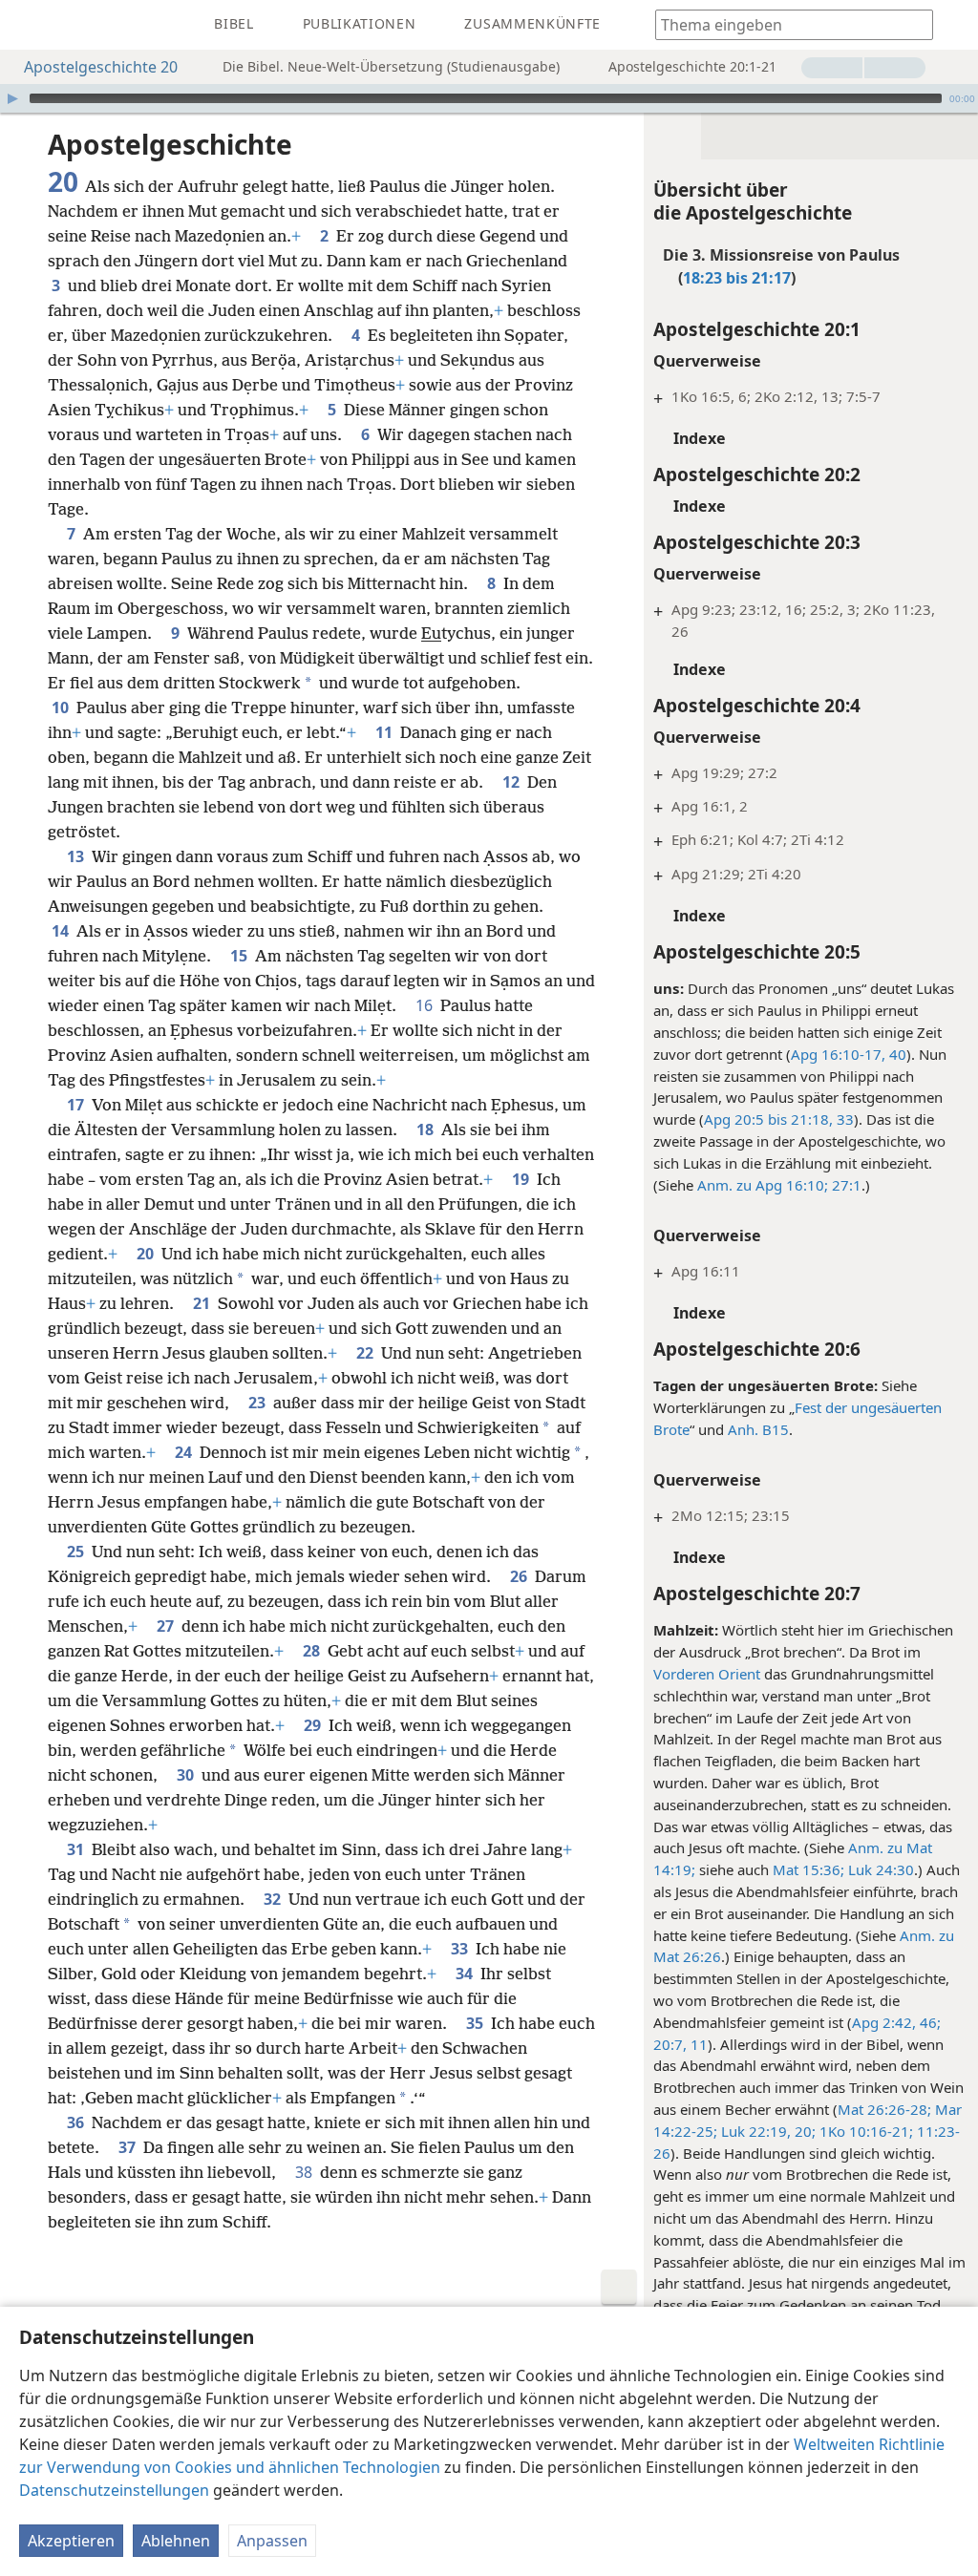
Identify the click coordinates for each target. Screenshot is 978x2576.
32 (274, 1899)
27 (167, 1626)
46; (928, 2022)
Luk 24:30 (879, 1869)
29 (314, 1725)
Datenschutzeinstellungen (114, 2490)
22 (367, 1353)
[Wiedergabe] (12, 98)
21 (203, 1303)
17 (77, 1105)
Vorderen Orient (707, 1674)
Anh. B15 (758, 1429)
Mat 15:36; (808, 1869)
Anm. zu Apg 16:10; (763, 1185)
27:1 (845, 1185)
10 (62, 707)
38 (306, 2172)
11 (697, 2044)
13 (77, 856)
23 (259, 1403)
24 (185, 1452)
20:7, (670, 2044)
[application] (489, 98)
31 (77, 1849)
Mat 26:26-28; (884, 2109)
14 (62, 931)
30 (187, 1775)
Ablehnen (176, 2541)
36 (77, 2122)
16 (426, 1005)
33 (843, 1119)
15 (241, 956)
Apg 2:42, (884, 2022)
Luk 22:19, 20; (766, 2131)
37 (129, 2147)
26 (521, 1576)
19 (522, 1179)
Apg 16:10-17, (838, 1054)
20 (147, 1254)
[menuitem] (29, 25)
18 (427, 1130)
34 (466, 1974)
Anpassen (272, 2541)
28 (313, 1651)
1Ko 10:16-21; (864, 2131)
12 (513, 782)
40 (896, 1054)
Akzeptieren (71, 2541)
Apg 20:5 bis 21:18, (768, 1119)
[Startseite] (29, 25)
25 (77, 1552)
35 (477, 2023)
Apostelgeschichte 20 (101, 67)
